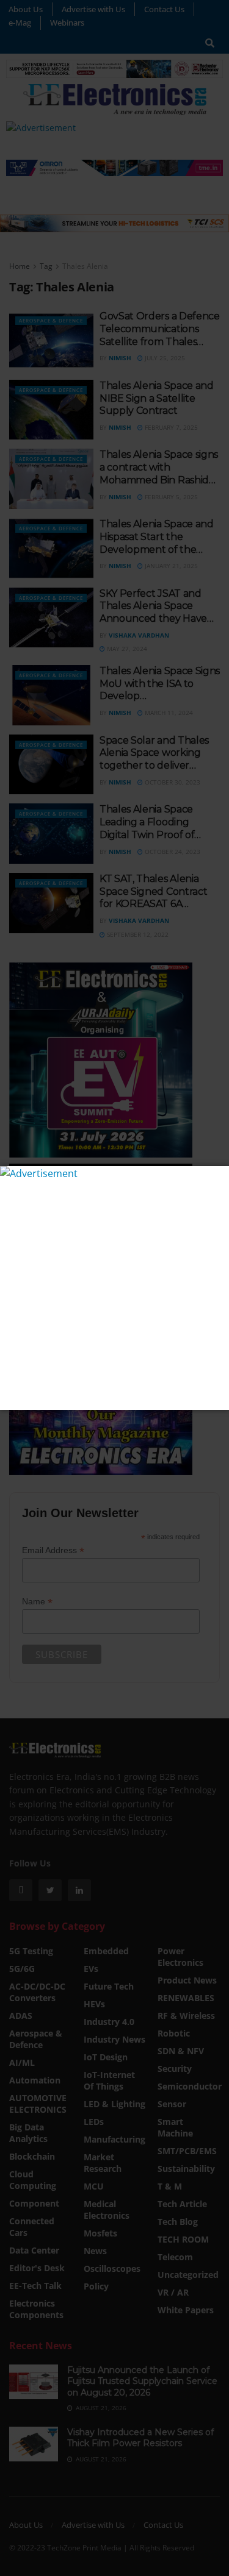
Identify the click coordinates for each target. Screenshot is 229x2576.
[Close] (218, 1177)
